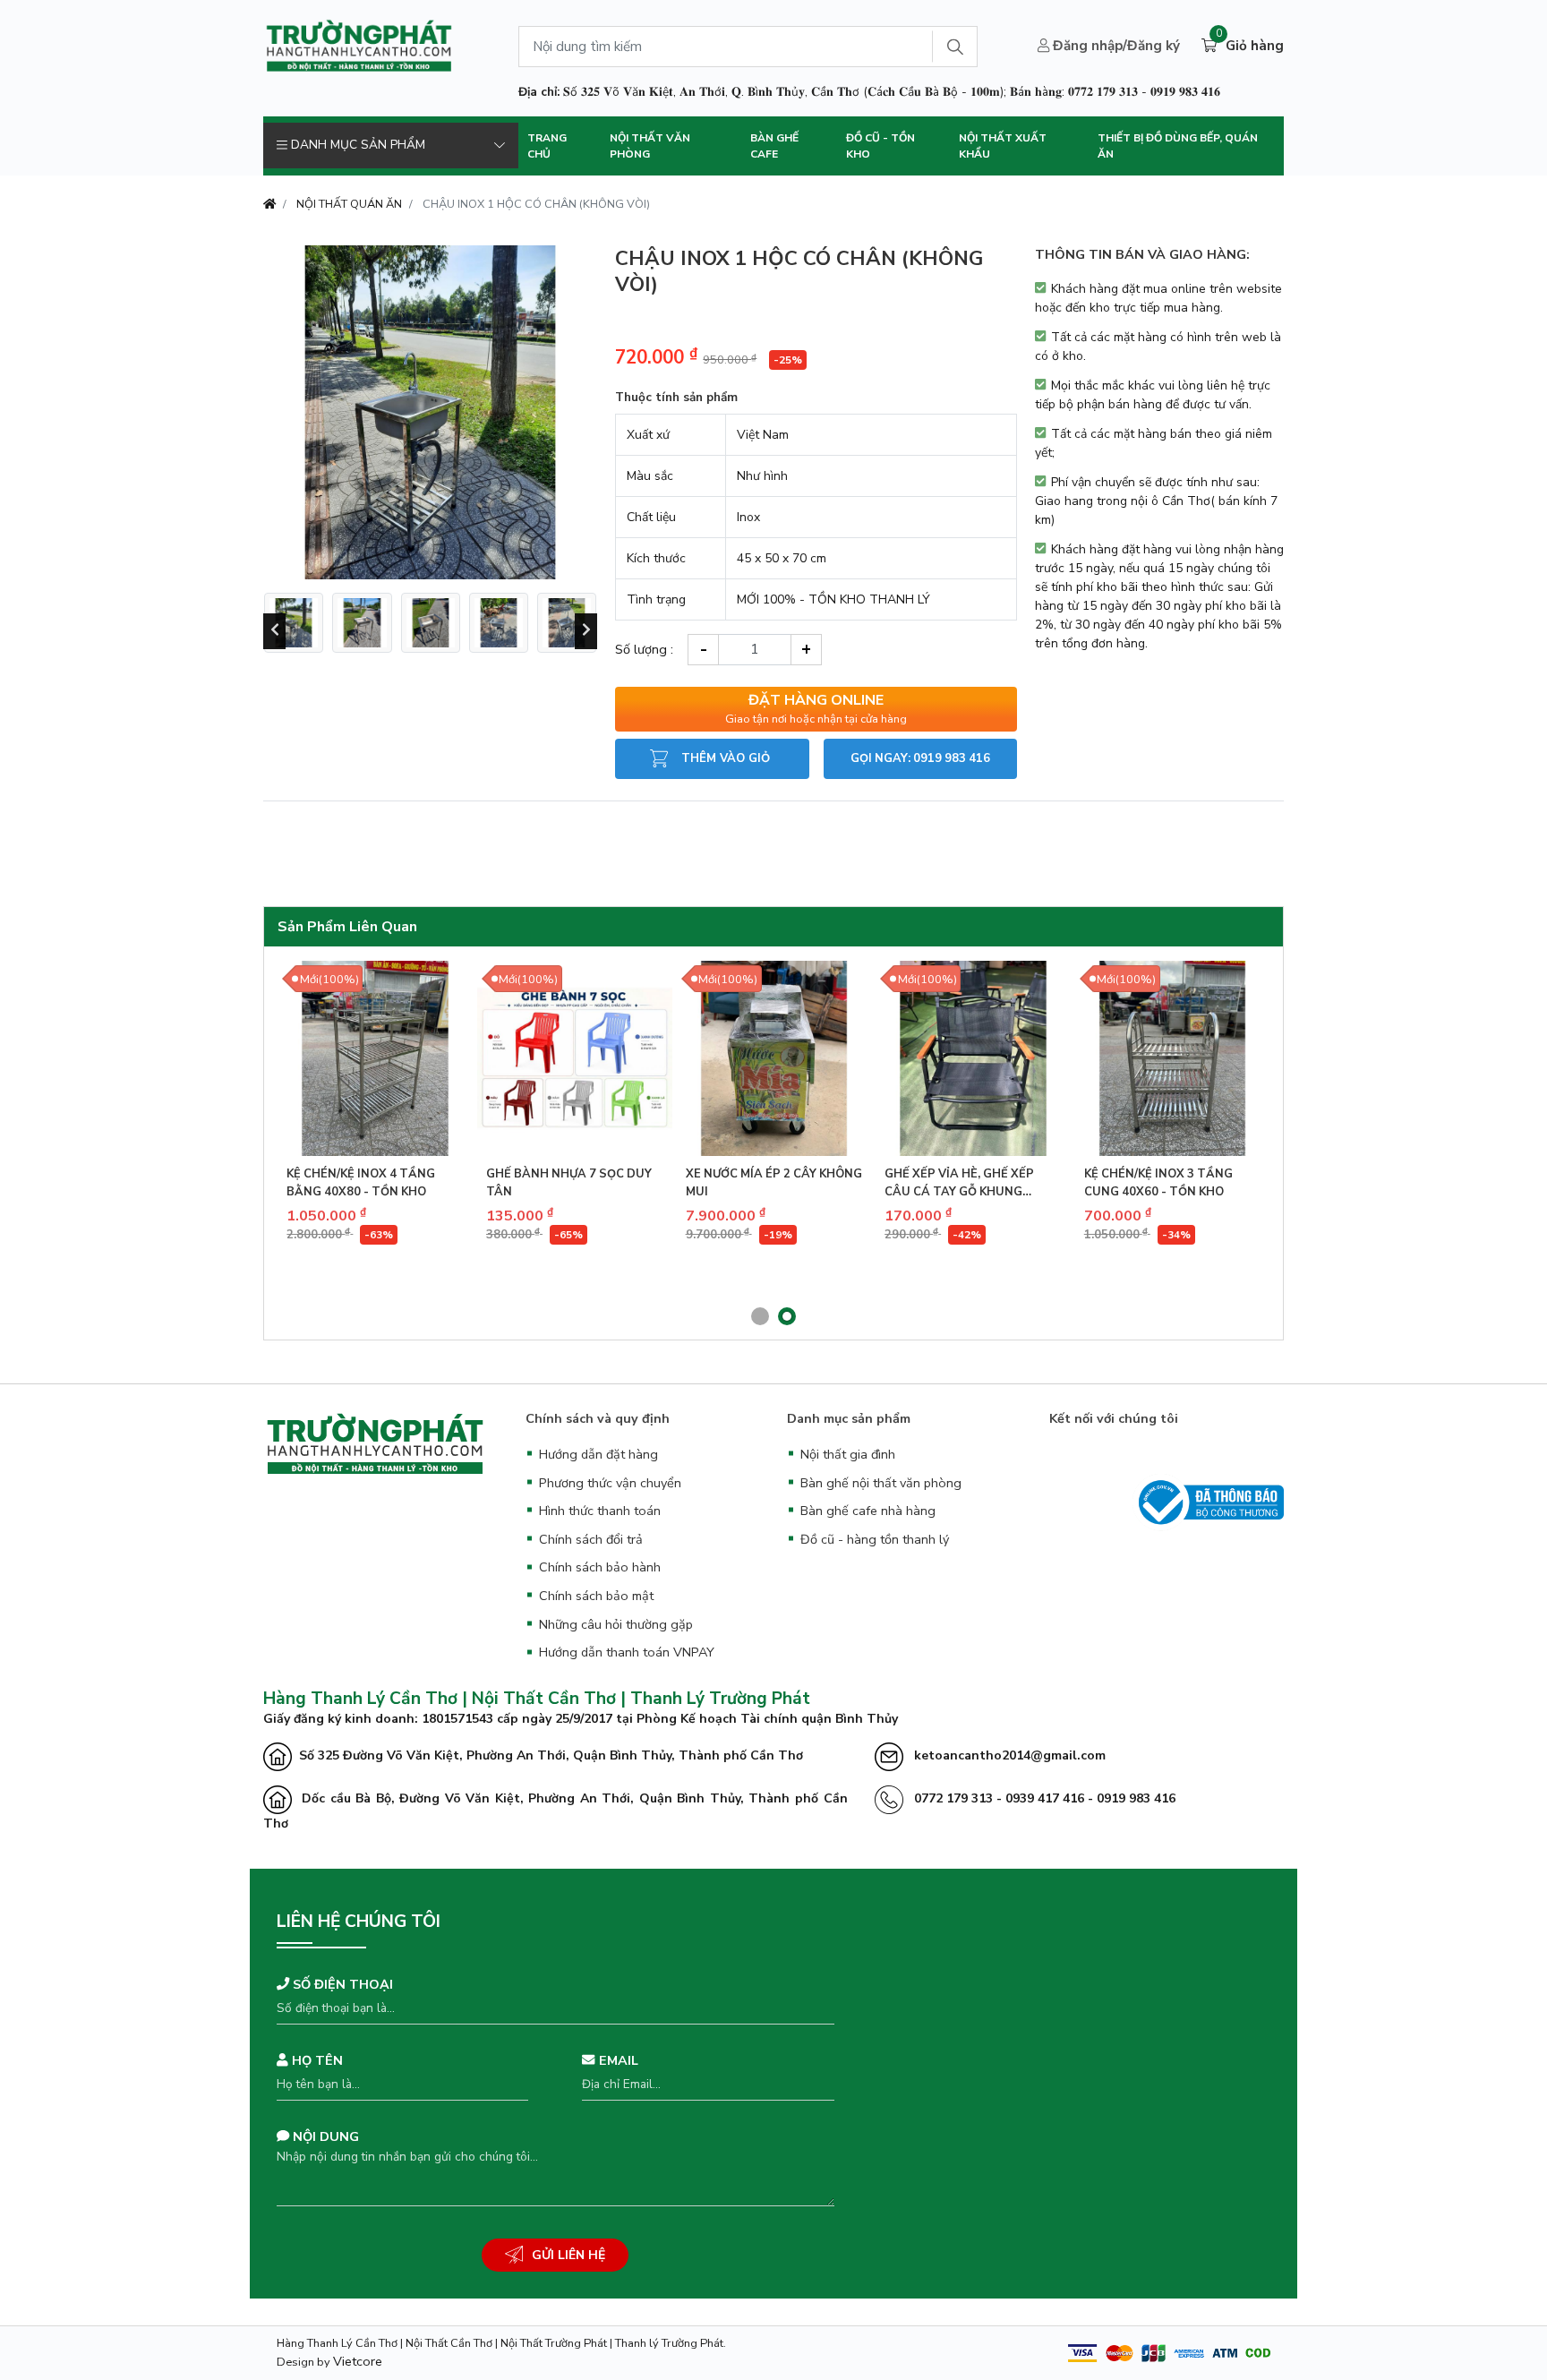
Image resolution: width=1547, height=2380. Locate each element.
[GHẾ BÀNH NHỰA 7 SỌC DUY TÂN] (575, 1058)
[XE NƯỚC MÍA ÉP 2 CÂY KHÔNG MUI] (774, 1058)
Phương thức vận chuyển (610, 1483)
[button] (760, 1316)
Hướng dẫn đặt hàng (598, 1454)
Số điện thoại (341, 1984)
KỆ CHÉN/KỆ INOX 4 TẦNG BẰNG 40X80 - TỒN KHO (361, 1183)
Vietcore (358, 2361)
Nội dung (324, 2136)
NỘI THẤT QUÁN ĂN (349, 204)
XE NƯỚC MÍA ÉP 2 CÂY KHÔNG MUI (774, 1183)
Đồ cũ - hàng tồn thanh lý (875, 1539)
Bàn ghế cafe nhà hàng (868, 1511)
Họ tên (316, 2060)
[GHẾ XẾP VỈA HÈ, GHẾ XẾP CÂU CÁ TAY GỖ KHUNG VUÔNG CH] (973, 1058)
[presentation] (274, 631)
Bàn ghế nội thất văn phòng (881, 1483)
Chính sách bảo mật (596, 1596)
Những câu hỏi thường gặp (616, 1624)
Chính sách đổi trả (591, 1539)
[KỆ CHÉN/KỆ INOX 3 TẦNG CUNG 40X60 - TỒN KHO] (1173, 1058)
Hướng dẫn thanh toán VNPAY (627, 1652)
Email (617, 2060)
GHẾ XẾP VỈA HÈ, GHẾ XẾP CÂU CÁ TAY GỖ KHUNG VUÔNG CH (959, 1183)
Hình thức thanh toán (600, 1511)
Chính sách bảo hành (600, 1567)
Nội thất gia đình (848, 1454)
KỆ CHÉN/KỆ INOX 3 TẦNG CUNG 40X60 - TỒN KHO (1158, 1183)
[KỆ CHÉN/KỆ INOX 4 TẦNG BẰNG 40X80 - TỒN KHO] (375, 1058)
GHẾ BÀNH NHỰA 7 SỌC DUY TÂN (569, 1183)
